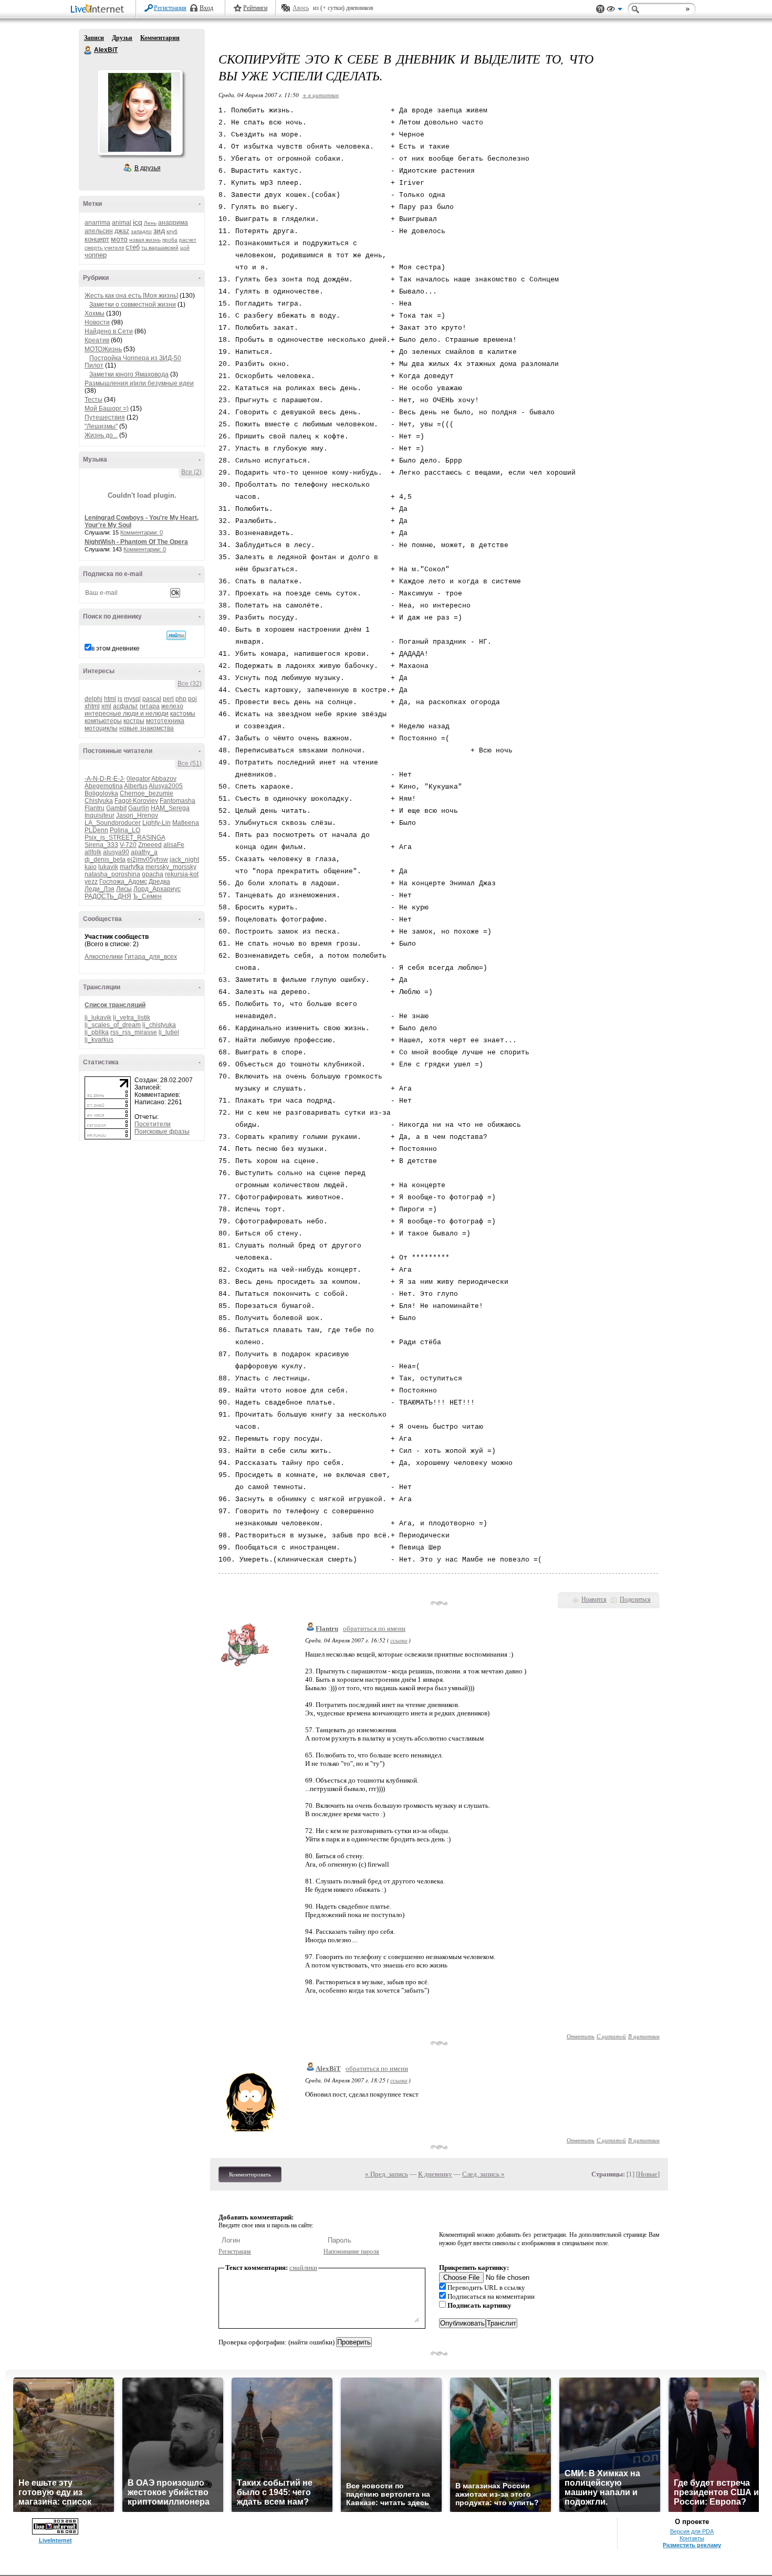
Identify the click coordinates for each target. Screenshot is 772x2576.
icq (138, 222)
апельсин (99, 231)
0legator (138, 779)
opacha (153, 874)
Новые (648, 2174)
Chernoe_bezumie (147, 793)
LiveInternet (99, 10)
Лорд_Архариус (157, 889)
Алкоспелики (104, 957)
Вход (206, 8)
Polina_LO (125, 830)
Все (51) (190, 763)
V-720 (128, 845)
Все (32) (190, 684)
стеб (133, 247)
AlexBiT (88, 50)
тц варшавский (160, 248)
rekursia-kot (182, 874)
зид (159, 231)
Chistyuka (99, 801)
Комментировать (250, 2174)
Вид (614, 11)
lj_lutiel (169, 1032)
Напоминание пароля (351, 2252)
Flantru (95, 808)
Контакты (692, 2538)
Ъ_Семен (147, 896)
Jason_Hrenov (137, 815)
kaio (91, 867)
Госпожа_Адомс (123, 882)
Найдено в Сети (109, 331)
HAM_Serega (170, 808)
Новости (97, 322)
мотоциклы (101, 728)
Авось (301, 8)
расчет (188, 240)
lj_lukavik (98, 1018)
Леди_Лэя (100, 889)
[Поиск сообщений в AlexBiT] (176, 635)
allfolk (93, 852)
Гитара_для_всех (151, 957)
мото (119, 239)
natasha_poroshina (112, 874)
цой (185, 248)
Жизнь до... (101, 435)
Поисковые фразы (162, 1132)
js (120, 699)
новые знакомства (147, 728)
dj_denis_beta (105, 860)
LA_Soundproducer (113, 823)
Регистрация (170, 8)
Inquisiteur (100, 815)
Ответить (581, 2036)
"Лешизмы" (101, 426)
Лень (150, 223)
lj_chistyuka (159, 1025)
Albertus (136, 786)
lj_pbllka (97, 1032)
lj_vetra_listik (132, 1018)
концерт (97, 239)
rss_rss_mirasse (134, 1032)
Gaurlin (139, 808)
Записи (94, 38)
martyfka (132, 867)
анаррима (173, 223)
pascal (152, 699)
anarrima (97, 223)
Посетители (153, 1124)
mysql (132, 699)
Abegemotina (104, 786)
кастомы (183, 714)
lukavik (108, 867)
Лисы (124, 889)
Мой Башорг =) (107, 409)
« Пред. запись (387, 2174)
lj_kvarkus (99, 1040)
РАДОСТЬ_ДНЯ (108, 896)
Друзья (122, 38)
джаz (122, 231)
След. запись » (483, 2174)
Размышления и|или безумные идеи (139, 383)
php (181, 699)
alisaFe (174, 845)
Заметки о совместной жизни (133, 305)
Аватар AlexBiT (140, 112)
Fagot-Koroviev (136, 801)
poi (192, 699)
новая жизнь (145, 240)
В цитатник (644, 2036)
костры (134, 721)
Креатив (97, 340)
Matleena (186, 823)
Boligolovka (101, 793)
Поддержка (600, 9)
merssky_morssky (171, 867)
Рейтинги (255, 8)
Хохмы (95, 313)
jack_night (184, 860)
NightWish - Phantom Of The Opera (136, 542)
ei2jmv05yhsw (148, 860)
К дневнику (435, 2174)
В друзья (148, 168)
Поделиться (635, 1599)
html (110, 699)
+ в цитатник (321, 95)
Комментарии (160, 38)
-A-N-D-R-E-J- (105, 779)
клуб (172, 231)
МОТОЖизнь (103, 349)
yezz (91, 882)
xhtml (92, 706)
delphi (93, 699)
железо (172, 706)
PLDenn (96, 830)
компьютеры (103, 721)
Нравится (594, 1599)
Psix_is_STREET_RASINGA (125, 837)
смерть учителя (104, 248)
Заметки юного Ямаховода (129, 374)
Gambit (116, 808)
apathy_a (144, 852)
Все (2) (191, 472)
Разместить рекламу (692, 2545)
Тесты (93, 400)
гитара (150, 706)
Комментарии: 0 (142, 532)
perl (168, 699)
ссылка (399, 1640)
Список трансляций (115, 1005)
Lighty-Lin (157, 823)
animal (122, 223)
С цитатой (611, 2036)
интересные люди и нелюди (127, 714)
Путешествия (105, 417)
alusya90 (116, 852)
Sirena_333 (101, 845)
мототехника (165, 721)
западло (141, 231)
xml (106, 706)
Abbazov (164, 779)
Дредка (159, 882)
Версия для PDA (692, 2531)
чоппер (96, 255)
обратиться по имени (374, 1629)
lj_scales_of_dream (113, 1025)
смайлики (303, 2268)
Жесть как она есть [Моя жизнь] (131, 296)
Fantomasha (178, 801)
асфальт (126, 706)
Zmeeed (150, 845)
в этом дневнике (116, 648)
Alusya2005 (166, 786)
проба (170, 240)
